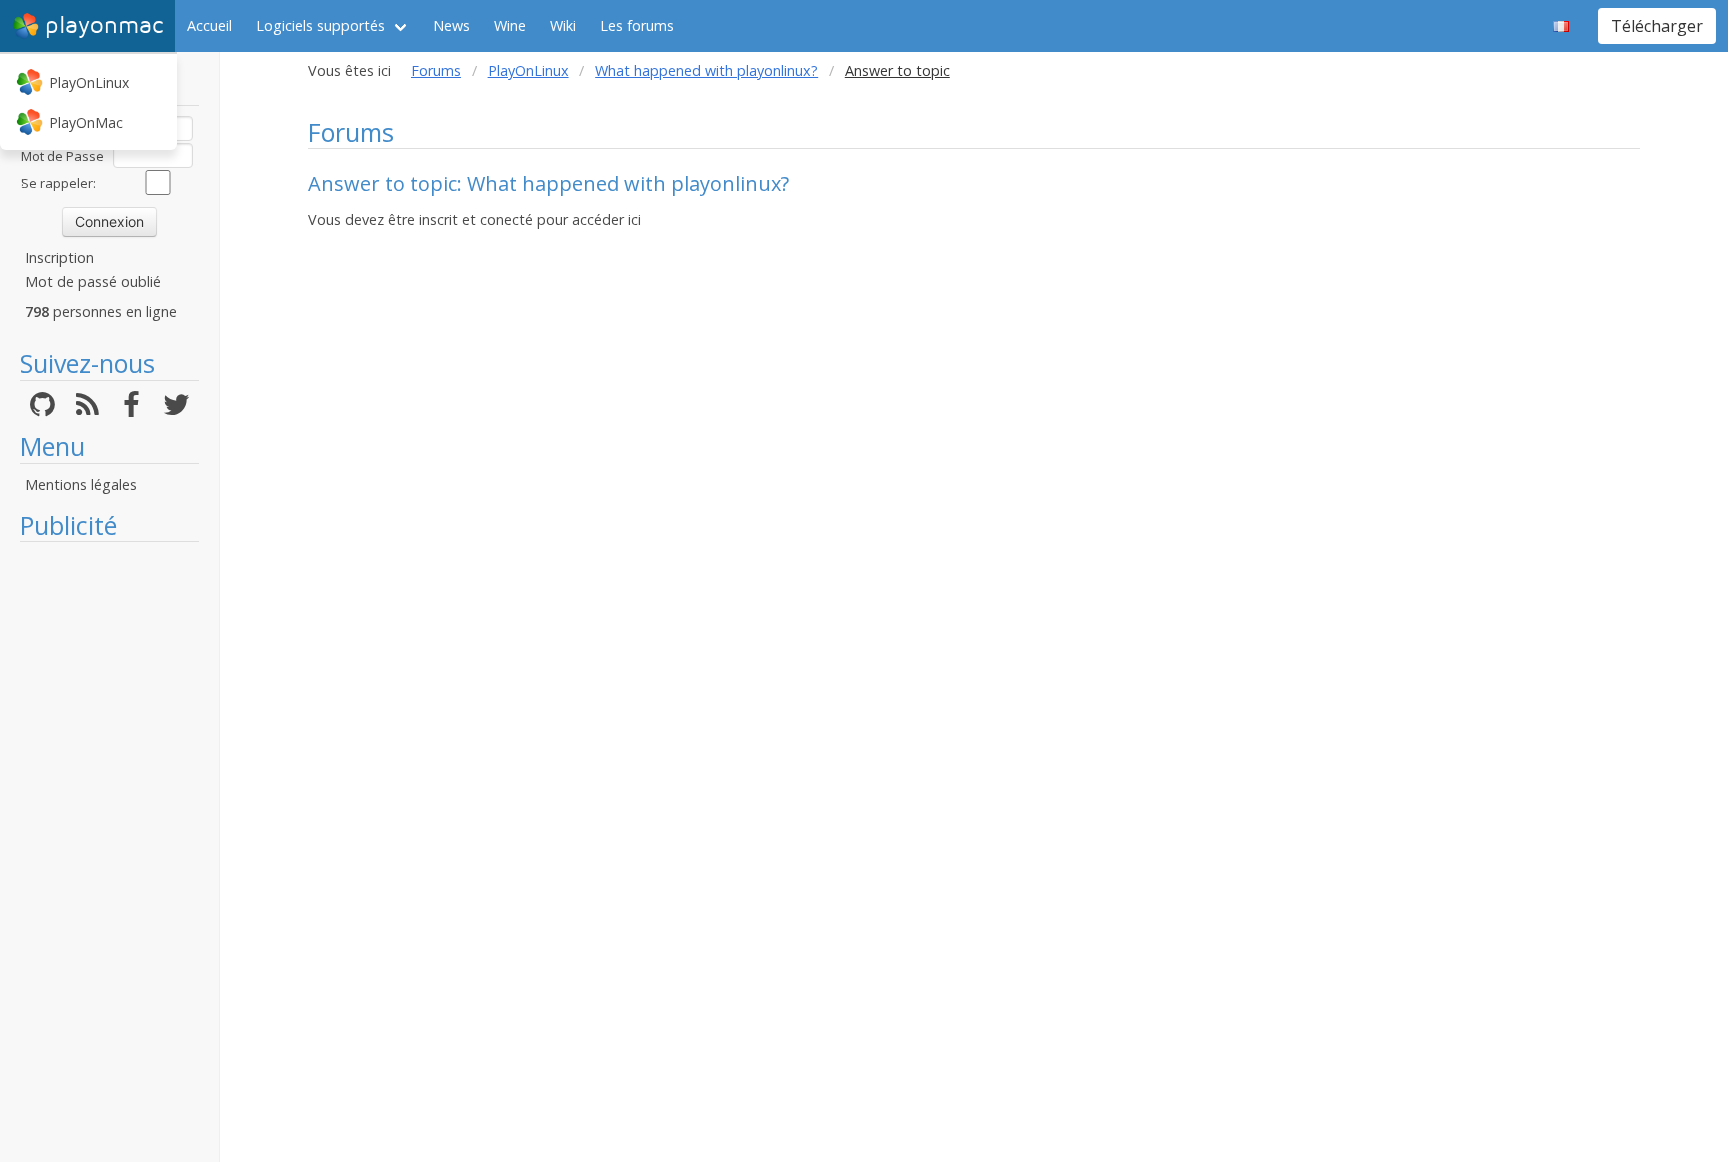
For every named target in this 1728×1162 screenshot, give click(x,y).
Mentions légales (81, 484)
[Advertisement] (109, 852)
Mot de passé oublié (93, 281)
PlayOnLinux (89, 82)
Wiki (563, 25)
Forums (436, 70)
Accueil (209, 25)
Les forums (637, 25)
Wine (510, 25)
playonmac (104, 25)
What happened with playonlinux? (706, 70)
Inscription (59, 257)
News (451, 25)
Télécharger (1657, 26)
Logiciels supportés (320, 25)
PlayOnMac (86, 122)
